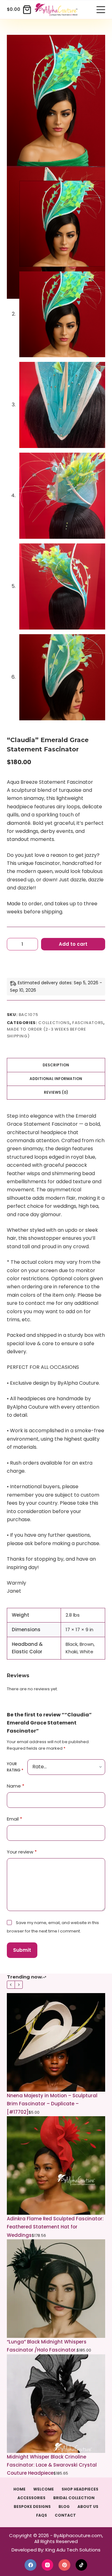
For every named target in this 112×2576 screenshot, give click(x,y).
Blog (64, 2507)
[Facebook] (30, 2565)
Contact (65, 2515)
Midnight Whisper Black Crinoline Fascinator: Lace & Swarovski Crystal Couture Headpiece (52, 2465)
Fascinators (88, 1023)
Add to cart (73, 944)
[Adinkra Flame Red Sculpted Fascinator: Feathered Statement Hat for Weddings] (56, 2165)
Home (19, 2489)
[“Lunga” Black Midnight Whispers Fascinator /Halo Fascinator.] (56, 2289)
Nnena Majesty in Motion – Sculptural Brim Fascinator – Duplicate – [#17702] (52, 2104)
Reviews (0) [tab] (56, 1092)
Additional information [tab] (56, 1079)
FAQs (42, 2515)
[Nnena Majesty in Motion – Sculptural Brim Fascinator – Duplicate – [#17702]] (56, 2042)
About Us (88, 2507)
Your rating (15, 1767)
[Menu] (101, 10)
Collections (54, 1023)
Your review (22, 1852)
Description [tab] (56, 1065)
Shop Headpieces (80, 2489)
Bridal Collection (74, 2498)
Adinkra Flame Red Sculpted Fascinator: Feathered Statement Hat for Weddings (55, 2227)
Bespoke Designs (32, 2507)
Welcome (44, 2489)
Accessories (31, 2498)
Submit (22, 1950)
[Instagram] (48, 2565)
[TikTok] (82, 2565)
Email (14, 1819)
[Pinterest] (64, 2565)
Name (16, 1786)
